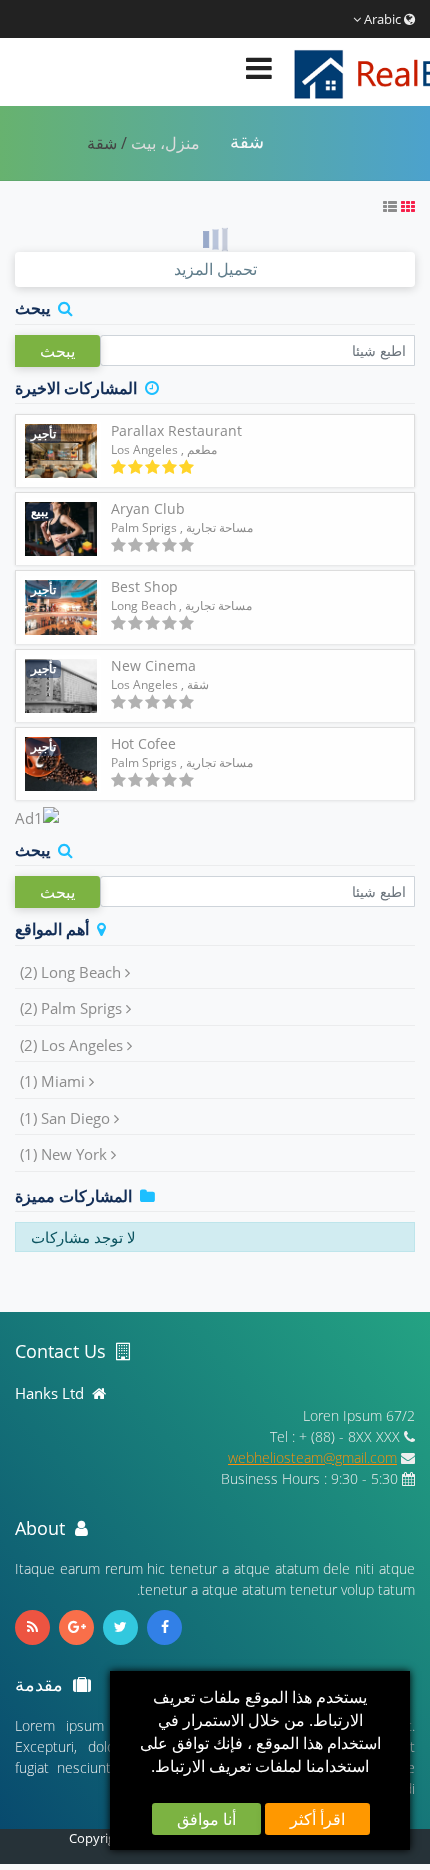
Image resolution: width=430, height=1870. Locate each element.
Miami (52, 1081)
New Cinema (153, 665)
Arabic (382, 19)
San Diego (65, 1118)
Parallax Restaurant (176, 430)
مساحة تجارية (219, 527)
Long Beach (70, 972)
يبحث (57, 351)
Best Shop (144, 586)
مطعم (202, 449)
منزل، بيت (165, 143)
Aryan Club (148, 508)
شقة (198, 684)
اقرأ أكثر (317, 1819)
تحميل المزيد (215, 269)
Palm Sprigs (71, 1008)
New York (63, 1154)
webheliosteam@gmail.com (312, 1457)
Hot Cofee (143, 743)
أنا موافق (206, 1819)
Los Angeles (71, 1045)
